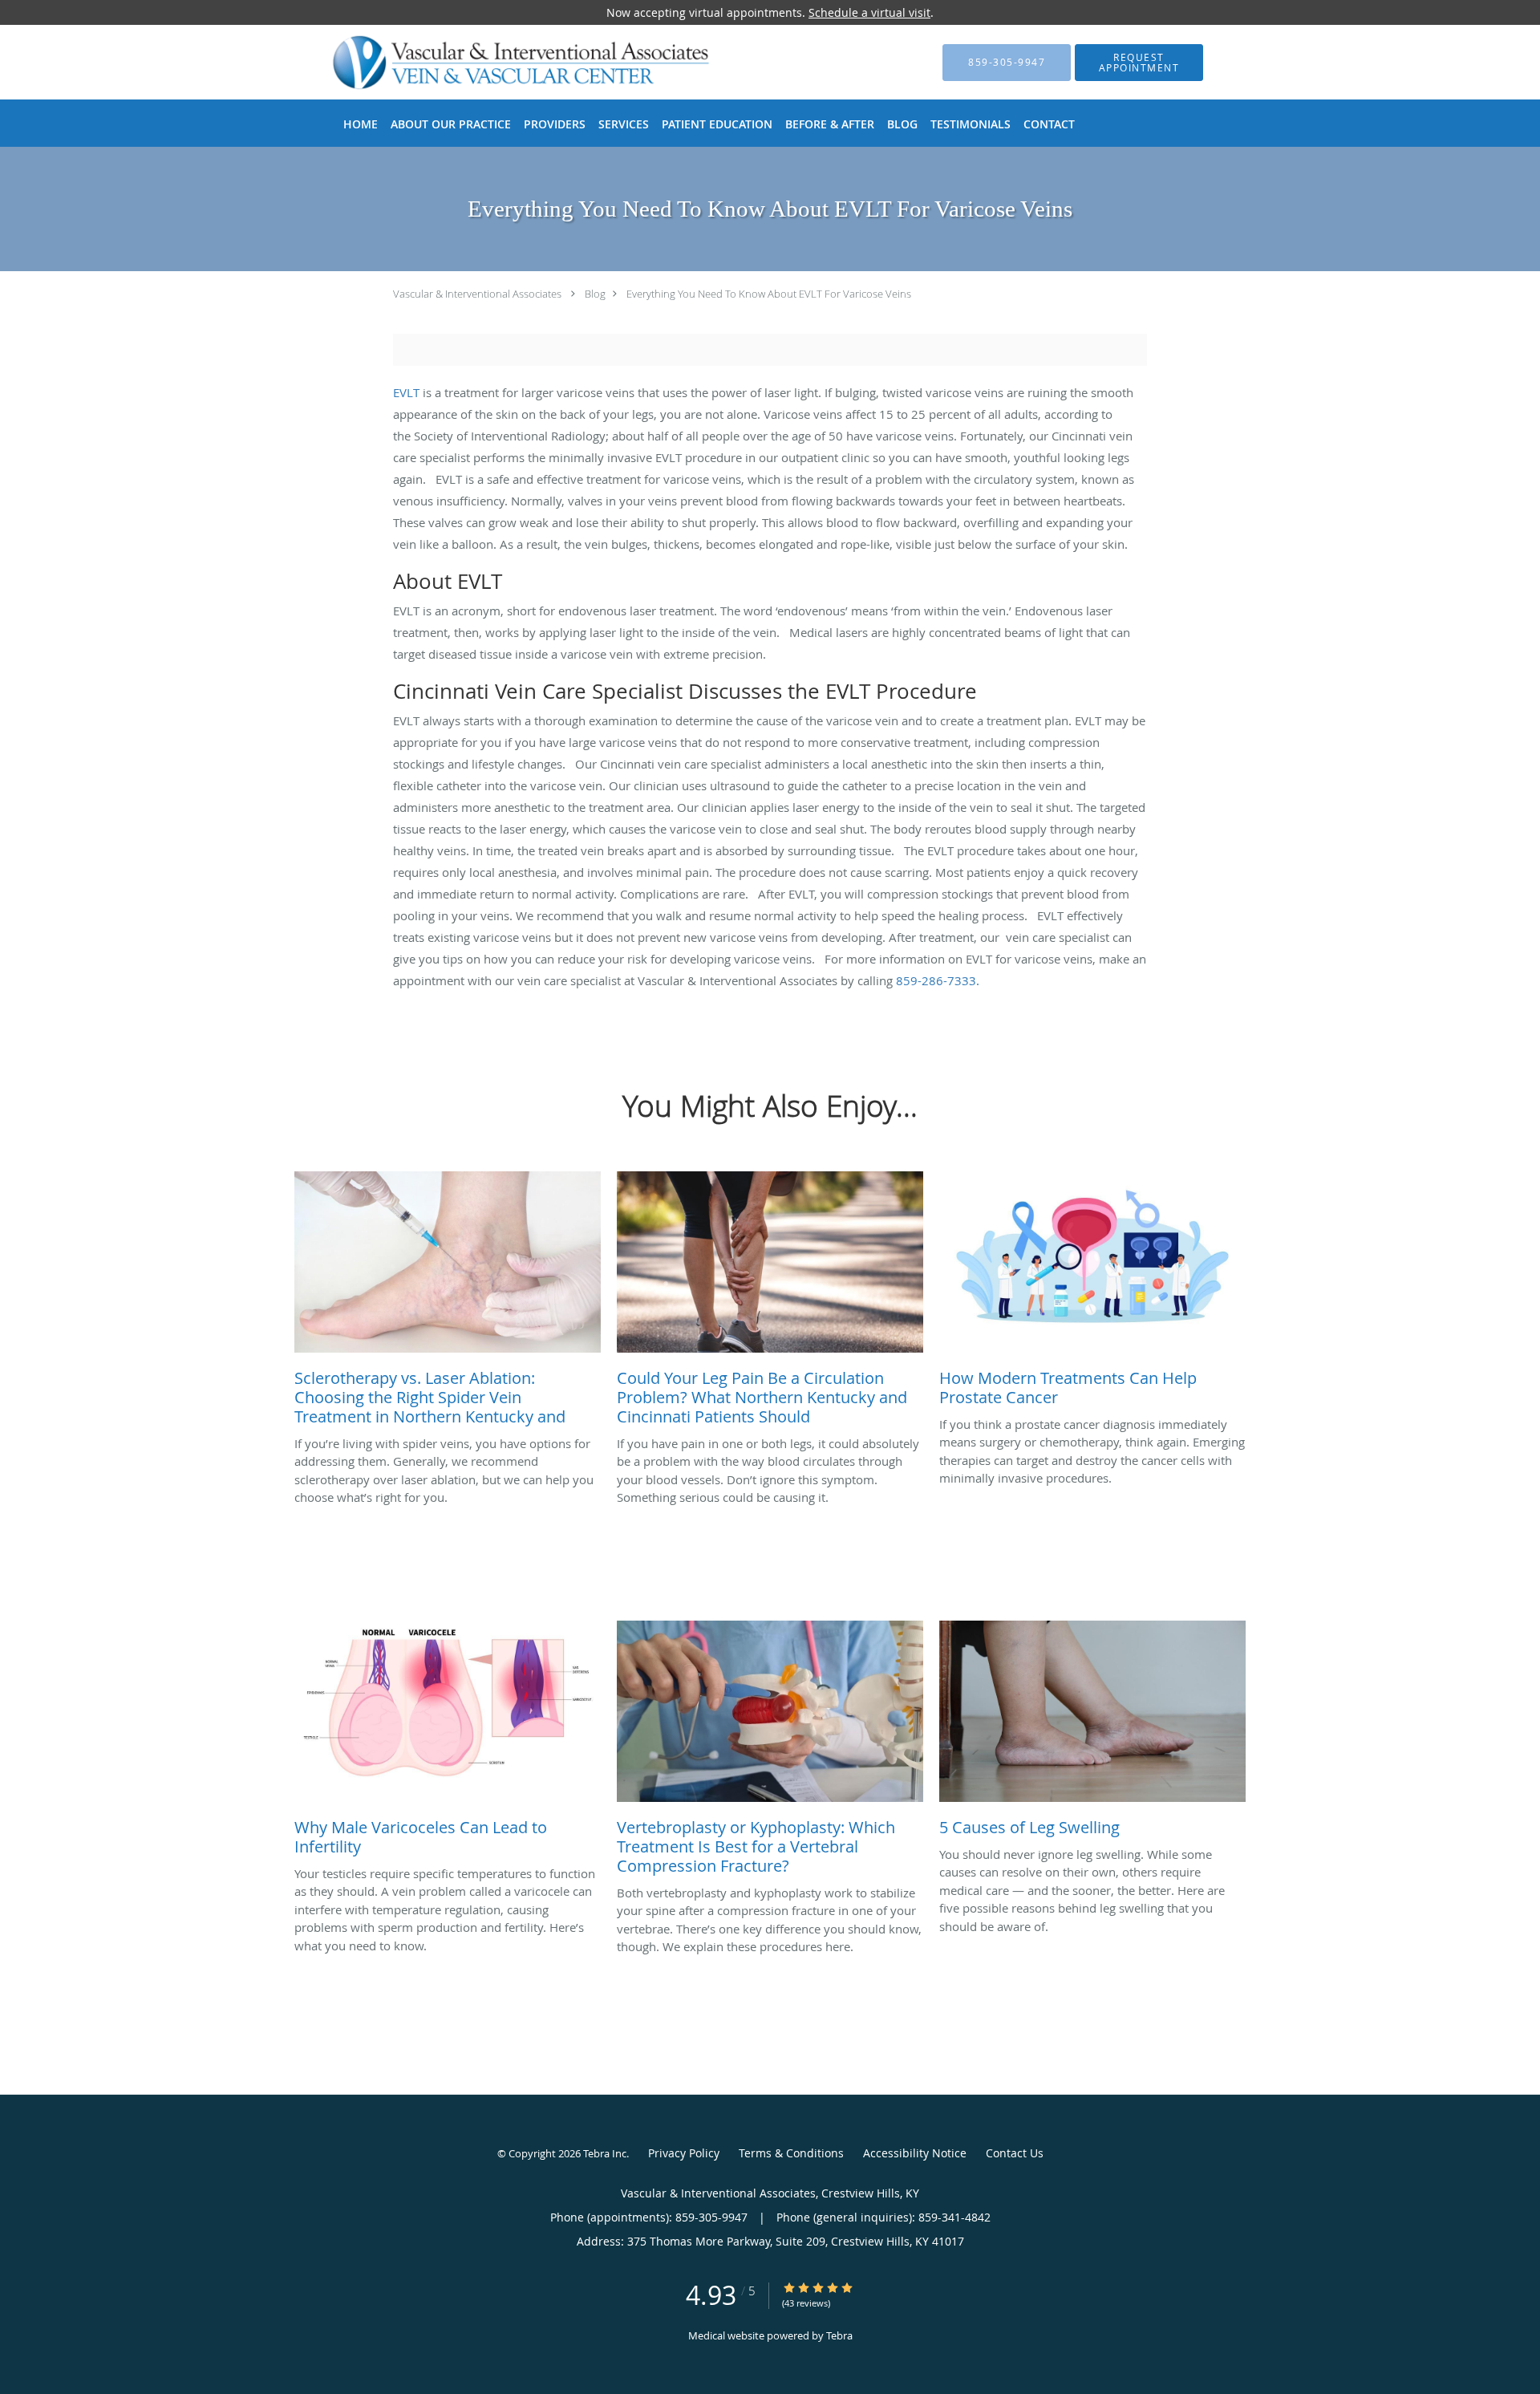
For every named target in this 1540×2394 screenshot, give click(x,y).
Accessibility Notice (915, 2153)
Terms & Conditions (791, 2153)
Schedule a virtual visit (869, 12)
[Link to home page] (496, 62)
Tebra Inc (605, 2153)
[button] (1139, 63)
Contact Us (1015, 2153)
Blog (595, 294)
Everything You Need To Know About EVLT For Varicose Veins (769, 294)
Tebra (839, 2335)
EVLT (406, 392)
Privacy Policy (684, 2153)
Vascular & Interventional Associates (477, 294)
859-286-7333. (938, 980)
